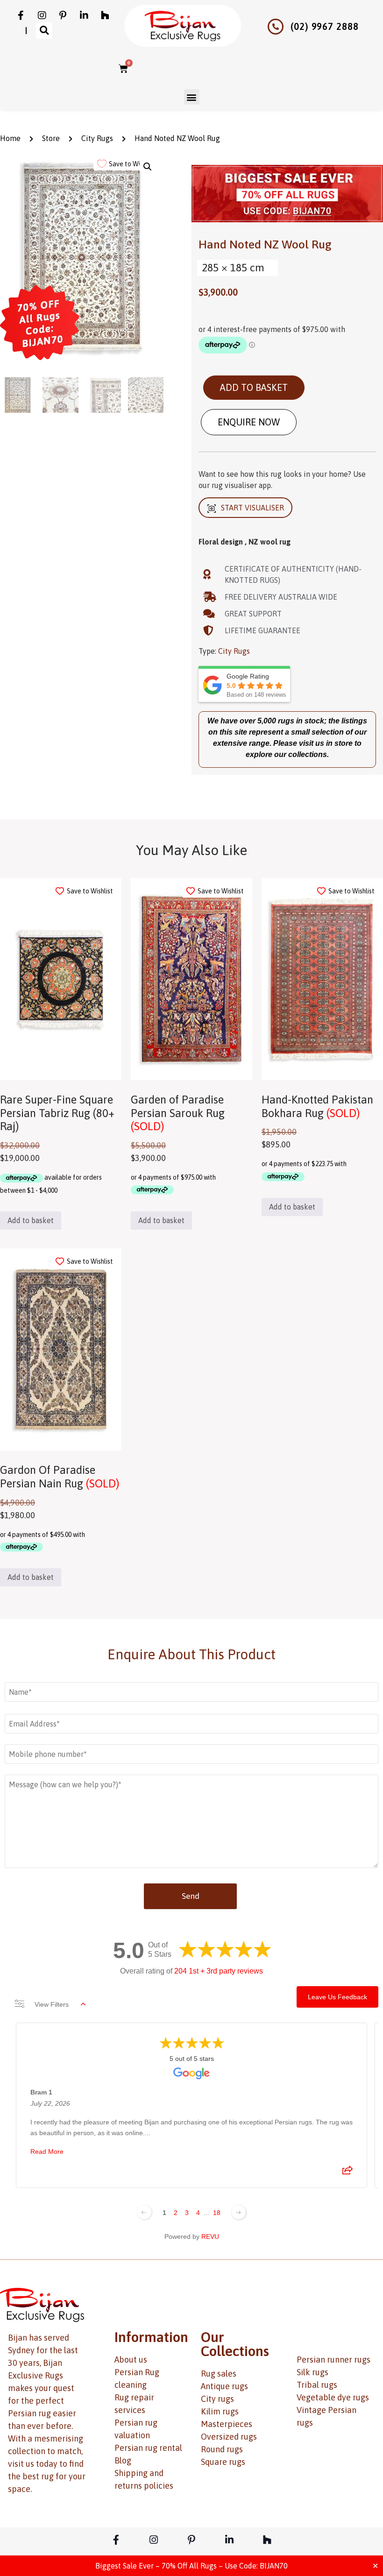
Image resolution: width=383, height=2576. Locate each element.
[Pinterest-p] (63, 15)
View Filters (52, 2004)
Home (10, 138)
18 (217, 2213)
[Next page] (239, 2212)
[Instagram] (42, 15)
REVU (210, 2236)
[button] (44, 31)
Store (51, 138)
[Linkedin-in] (84, 15)
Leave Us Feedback (337, 1997)
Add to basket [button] (31, 1220)
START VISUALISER (252, 508)
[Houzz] (105, 15)
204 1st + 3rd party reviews (219, 1971)
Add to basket (254, 387)
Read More (47, 2151)
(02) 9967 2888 (325, 26)
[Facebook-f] (21, 15)
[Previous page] (144, 2212)
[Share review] (348, 2173)
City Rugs (97, 138)
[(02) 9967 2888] (276, 27)
